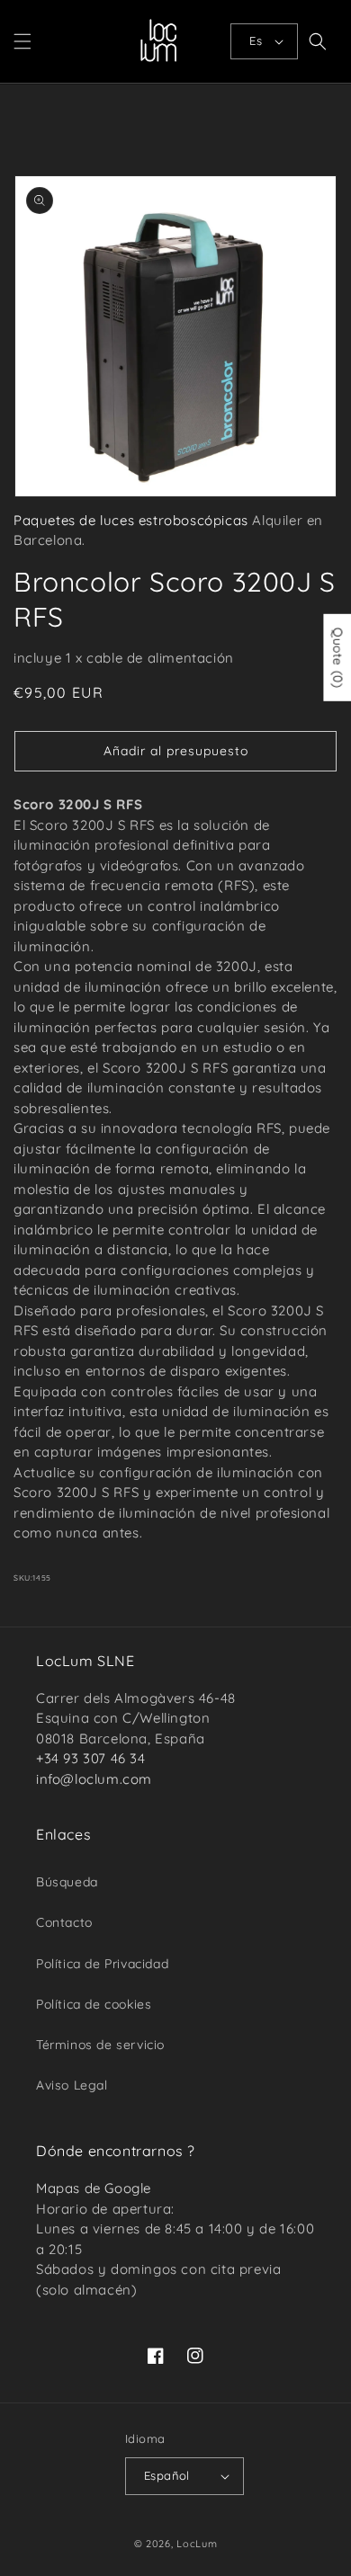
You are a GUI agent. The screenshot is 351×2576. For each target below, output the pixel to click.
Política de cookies (94, 2004)
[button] (22, 41)
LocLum (197, 2544)
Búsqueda (67, 1882)
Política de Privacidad (102, 1964)
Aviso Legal (72, 2085)
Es (256, 40)
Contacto (64, 1922)
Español (167, 2475)
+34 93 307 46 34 (91, 1758)
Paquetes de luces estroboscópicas (131, 520)
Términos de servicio (100, 2045)
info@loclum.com (94, 1779)
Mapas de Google (94, 2188)
